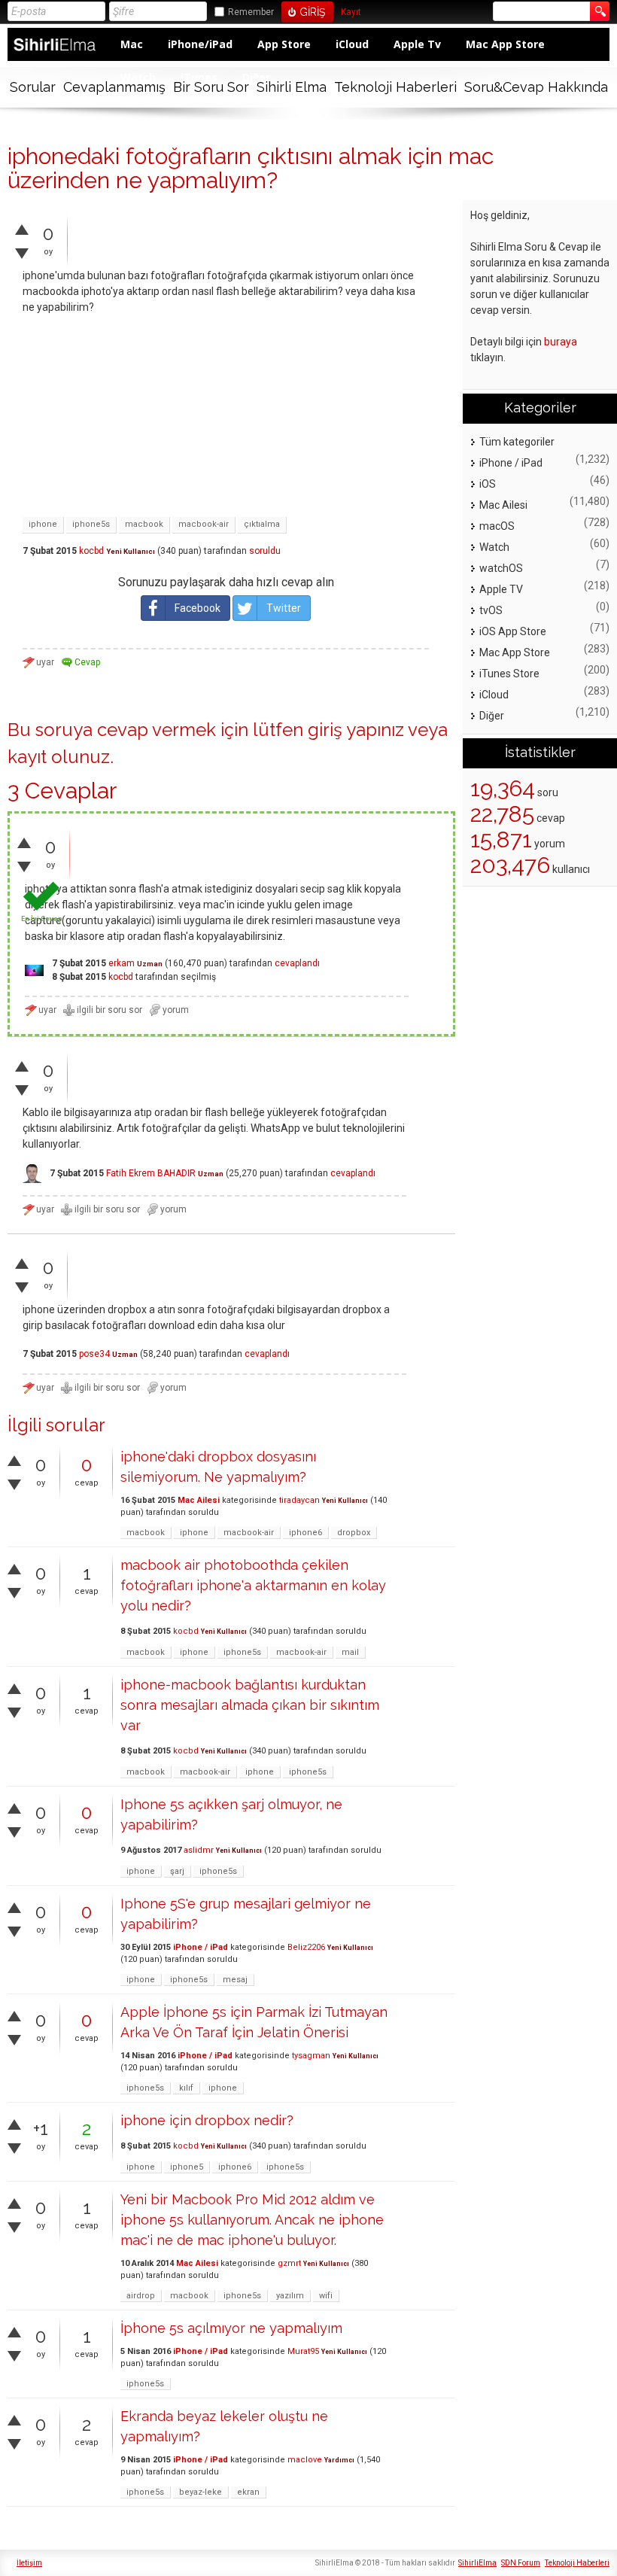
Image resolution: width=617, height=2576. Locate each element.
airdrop (141, 2296)
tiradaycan (299, 1500)
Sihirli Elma (292, 87)
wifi (326, 2296)
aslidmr (199, 1850)
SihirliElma (477, 2563)
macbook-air (204, 524)
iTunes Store (509, 674)
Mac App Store (505, 44)
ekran (248, 2492)
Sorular (33, 87)
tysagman (311, 2056)
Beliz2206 (306, 1947)
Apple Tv (417, 44)
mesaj (235, 1980)
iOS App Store (513, 631)
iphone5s (91, 524)
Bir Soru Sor (211, 87)
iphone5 (187, 2167)
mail (350, 1652)
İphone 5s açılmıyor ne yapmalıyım (231, 2328)
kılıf (186, 2088)
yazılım (290, 2296)
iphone (43, 524)
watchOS (501, 568)
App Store (284, 44)
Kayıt (351, 12)
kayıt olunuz (59, 757)
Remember (251, 12)
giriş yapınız (356, 730)
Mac (132, 44)
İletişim (29, 2563)
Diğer (492, 716)
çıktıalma (262, 524)
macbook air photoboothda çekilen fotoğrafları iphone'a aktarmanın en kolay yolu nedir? (253, 1585)
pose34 (94, 1354)
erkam (122, 963)
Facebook (198, 608)
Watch (494, 547)
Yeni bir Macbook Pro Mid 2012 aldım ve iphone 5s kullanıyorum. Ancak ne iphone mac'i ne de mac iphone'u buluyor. (252, 2220)
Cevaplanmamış (114, 87)
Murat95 (303, 2351)
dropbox (354, 1533)
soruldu (265, 551)
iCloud (352, 44)
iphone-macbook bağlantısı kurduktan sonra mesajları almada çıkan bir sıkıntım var (250, 1705)
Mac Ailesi (199, 1500)
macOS (497, 526)
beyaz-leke (201, 2492)
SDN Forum (521, 2563)
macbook (144, 524)
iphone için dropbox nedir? (207, 2120)
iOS (488, 484)
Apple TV (501, 589)
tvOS (491, 610)
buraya (561, 342)
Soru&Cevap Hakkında (536, 87)
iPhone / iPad (201, 1947)
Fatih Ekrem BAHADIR (151, 1173)
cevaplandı (297, 963)
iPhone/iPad (200, 44)
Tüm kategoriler (517, 442)
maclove (305, 2460)
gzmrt (289, 2263)
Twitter (284, 608)
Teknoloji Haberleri (395, 87)
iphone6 (305, 1533)
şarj (177, 1871)
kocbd (91, 551)
